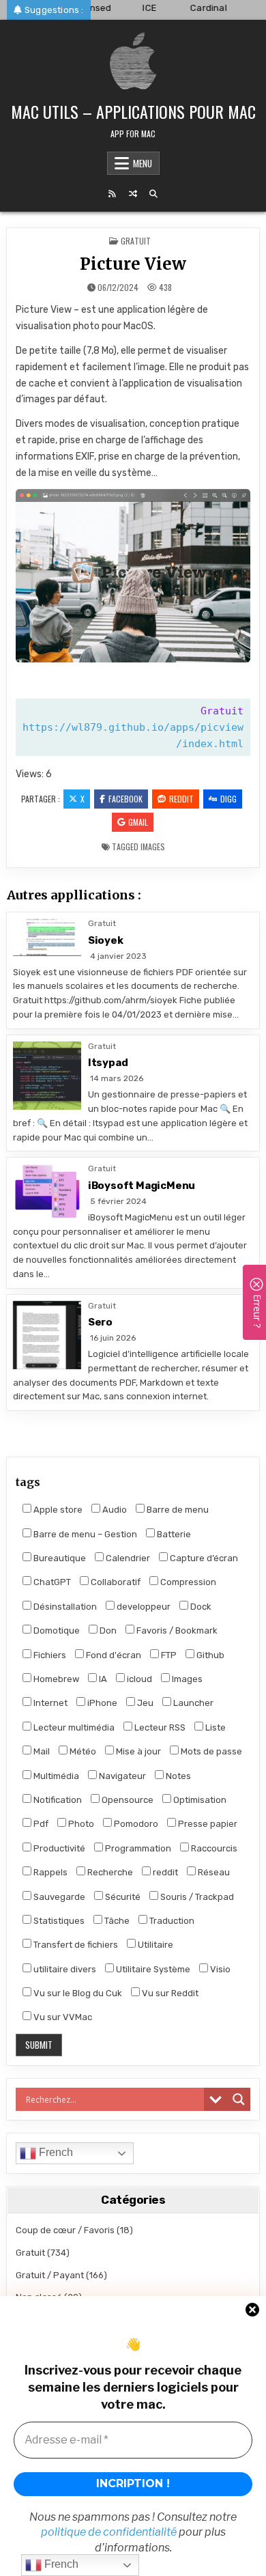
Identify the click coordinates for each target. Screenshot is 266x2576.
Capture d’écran (203, 1558)
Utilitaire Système (152, 1969)
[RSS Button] (113, 194)
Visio (219, 1969)
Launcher (192, 1703)
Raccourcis (213, 1848)
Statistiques (58, 1921)
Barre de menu (177, 1510)
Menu (143, 163)
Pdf (40, 1824)
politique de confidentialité (109, 2532)
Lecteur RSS (159, 1727)
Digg (228, 799)
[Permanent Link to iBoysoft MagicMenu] (47, 1192)
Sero (100, 1322)
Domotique (56, 1630)
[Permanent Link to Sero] (47, 1335)
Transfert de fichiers (75, 1945)
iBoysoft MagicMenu (142, 1186)
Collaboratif (115, 1582)
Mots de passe (210, 1751)
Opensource (127, 1800)
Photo (80, 1824)
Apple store (57, 1510)
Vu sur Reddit (169, 1993)
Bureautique (59, 1558)
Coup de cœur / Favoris (65, 2230)
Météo (82, 1751)
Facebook (125, 799)
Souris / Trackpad (196, 1897)
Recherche (109, 1872)
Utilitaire (154, 1945)
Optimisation (199, 1800)
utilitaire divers (64, 1969)
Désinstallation (64, 1607)
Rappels (49, 1872)
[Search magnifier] (239, 2099)
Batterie (173, 1534)
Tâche (116, 1921)
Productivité (58, 1848)
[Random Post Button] (133, 194)
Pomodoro (135, 1824)
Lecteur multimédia (73, 1727)
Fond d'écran (113, 1655)
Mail (41, 1751)
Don (107, 1630)
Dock (200, 1607)
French (55, 2152)
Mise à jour (137, 1751)
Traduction (171, 1921)
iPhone (101, 1703)
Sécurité (122, 1897)
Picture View (133, 264)
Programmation (137, 1848)
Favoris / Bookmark (176, 1630)
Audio (114, 1510)
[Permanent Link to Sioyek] (47, 937)
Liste (215, 1727)
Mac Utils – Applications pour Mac (133, 111)
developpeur (143, 1607)
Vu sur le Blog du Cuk (77, 1993)
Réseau (213, 1872)
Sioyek (106, 940)
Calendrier (127, 1558)
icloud (138, 1679)
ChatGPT (51, 1582)
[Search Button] (153, 194)
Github (209, 1655)
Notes (177, 1776)
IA (102, 1679)
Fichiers (49, 1655)
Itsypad (108, 1063)
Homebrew (55, 1679)
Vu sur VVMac (62, 2017)
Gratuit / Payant (50, 2275)
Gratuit (136, 241)
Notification (57, 1800)
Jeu (144, 1703)
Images (153, 846)
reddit (164, 1872)
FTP (168, 1655)
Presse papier (207, 1824)
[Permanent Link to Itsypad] (47, 1076)
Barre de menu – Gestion (84, 1534)
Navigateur (121, 1776)
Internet (49, 1703)
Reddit (181, 799)
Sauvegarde (58, 1897)
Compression (187, 1582)
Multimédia (55, 1776)
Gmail (138, 822)
